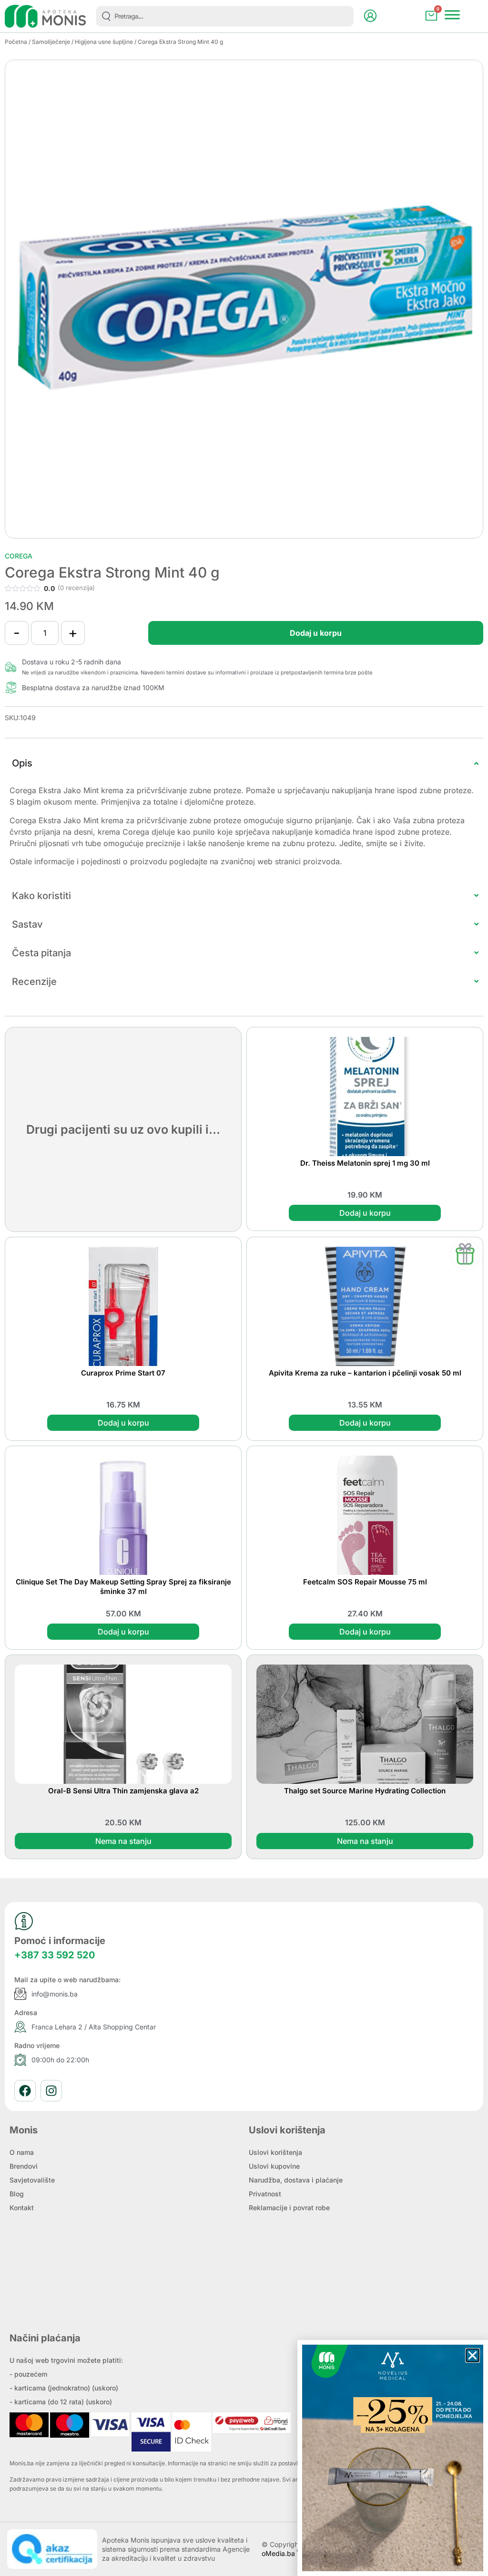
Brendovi (24, 2166)
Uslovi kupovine (274, 2166)
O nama (22, 2152)
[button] (473, 2355)
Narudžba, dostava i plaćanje (296, 2180)
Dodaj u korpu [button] (365, 1213)
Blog (17, 2194)
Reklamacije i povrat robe (289, 2208)
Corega (19, 556)
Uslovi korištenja (275, 2152)
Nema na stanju (123, 1841)
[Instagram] (51, 2091)
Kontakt (22, 2208)
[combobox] (225, 16)
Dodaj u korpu (316, 633)
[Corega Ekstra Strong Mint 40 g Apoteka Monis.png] (244, 299)
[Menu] (452, 15)
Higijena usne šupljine (104, 42)
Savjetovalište (32, 2180)
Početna (16, 42)
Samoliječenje (51, 42)
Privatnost (265, 2194)
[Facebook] (25, 2091)
